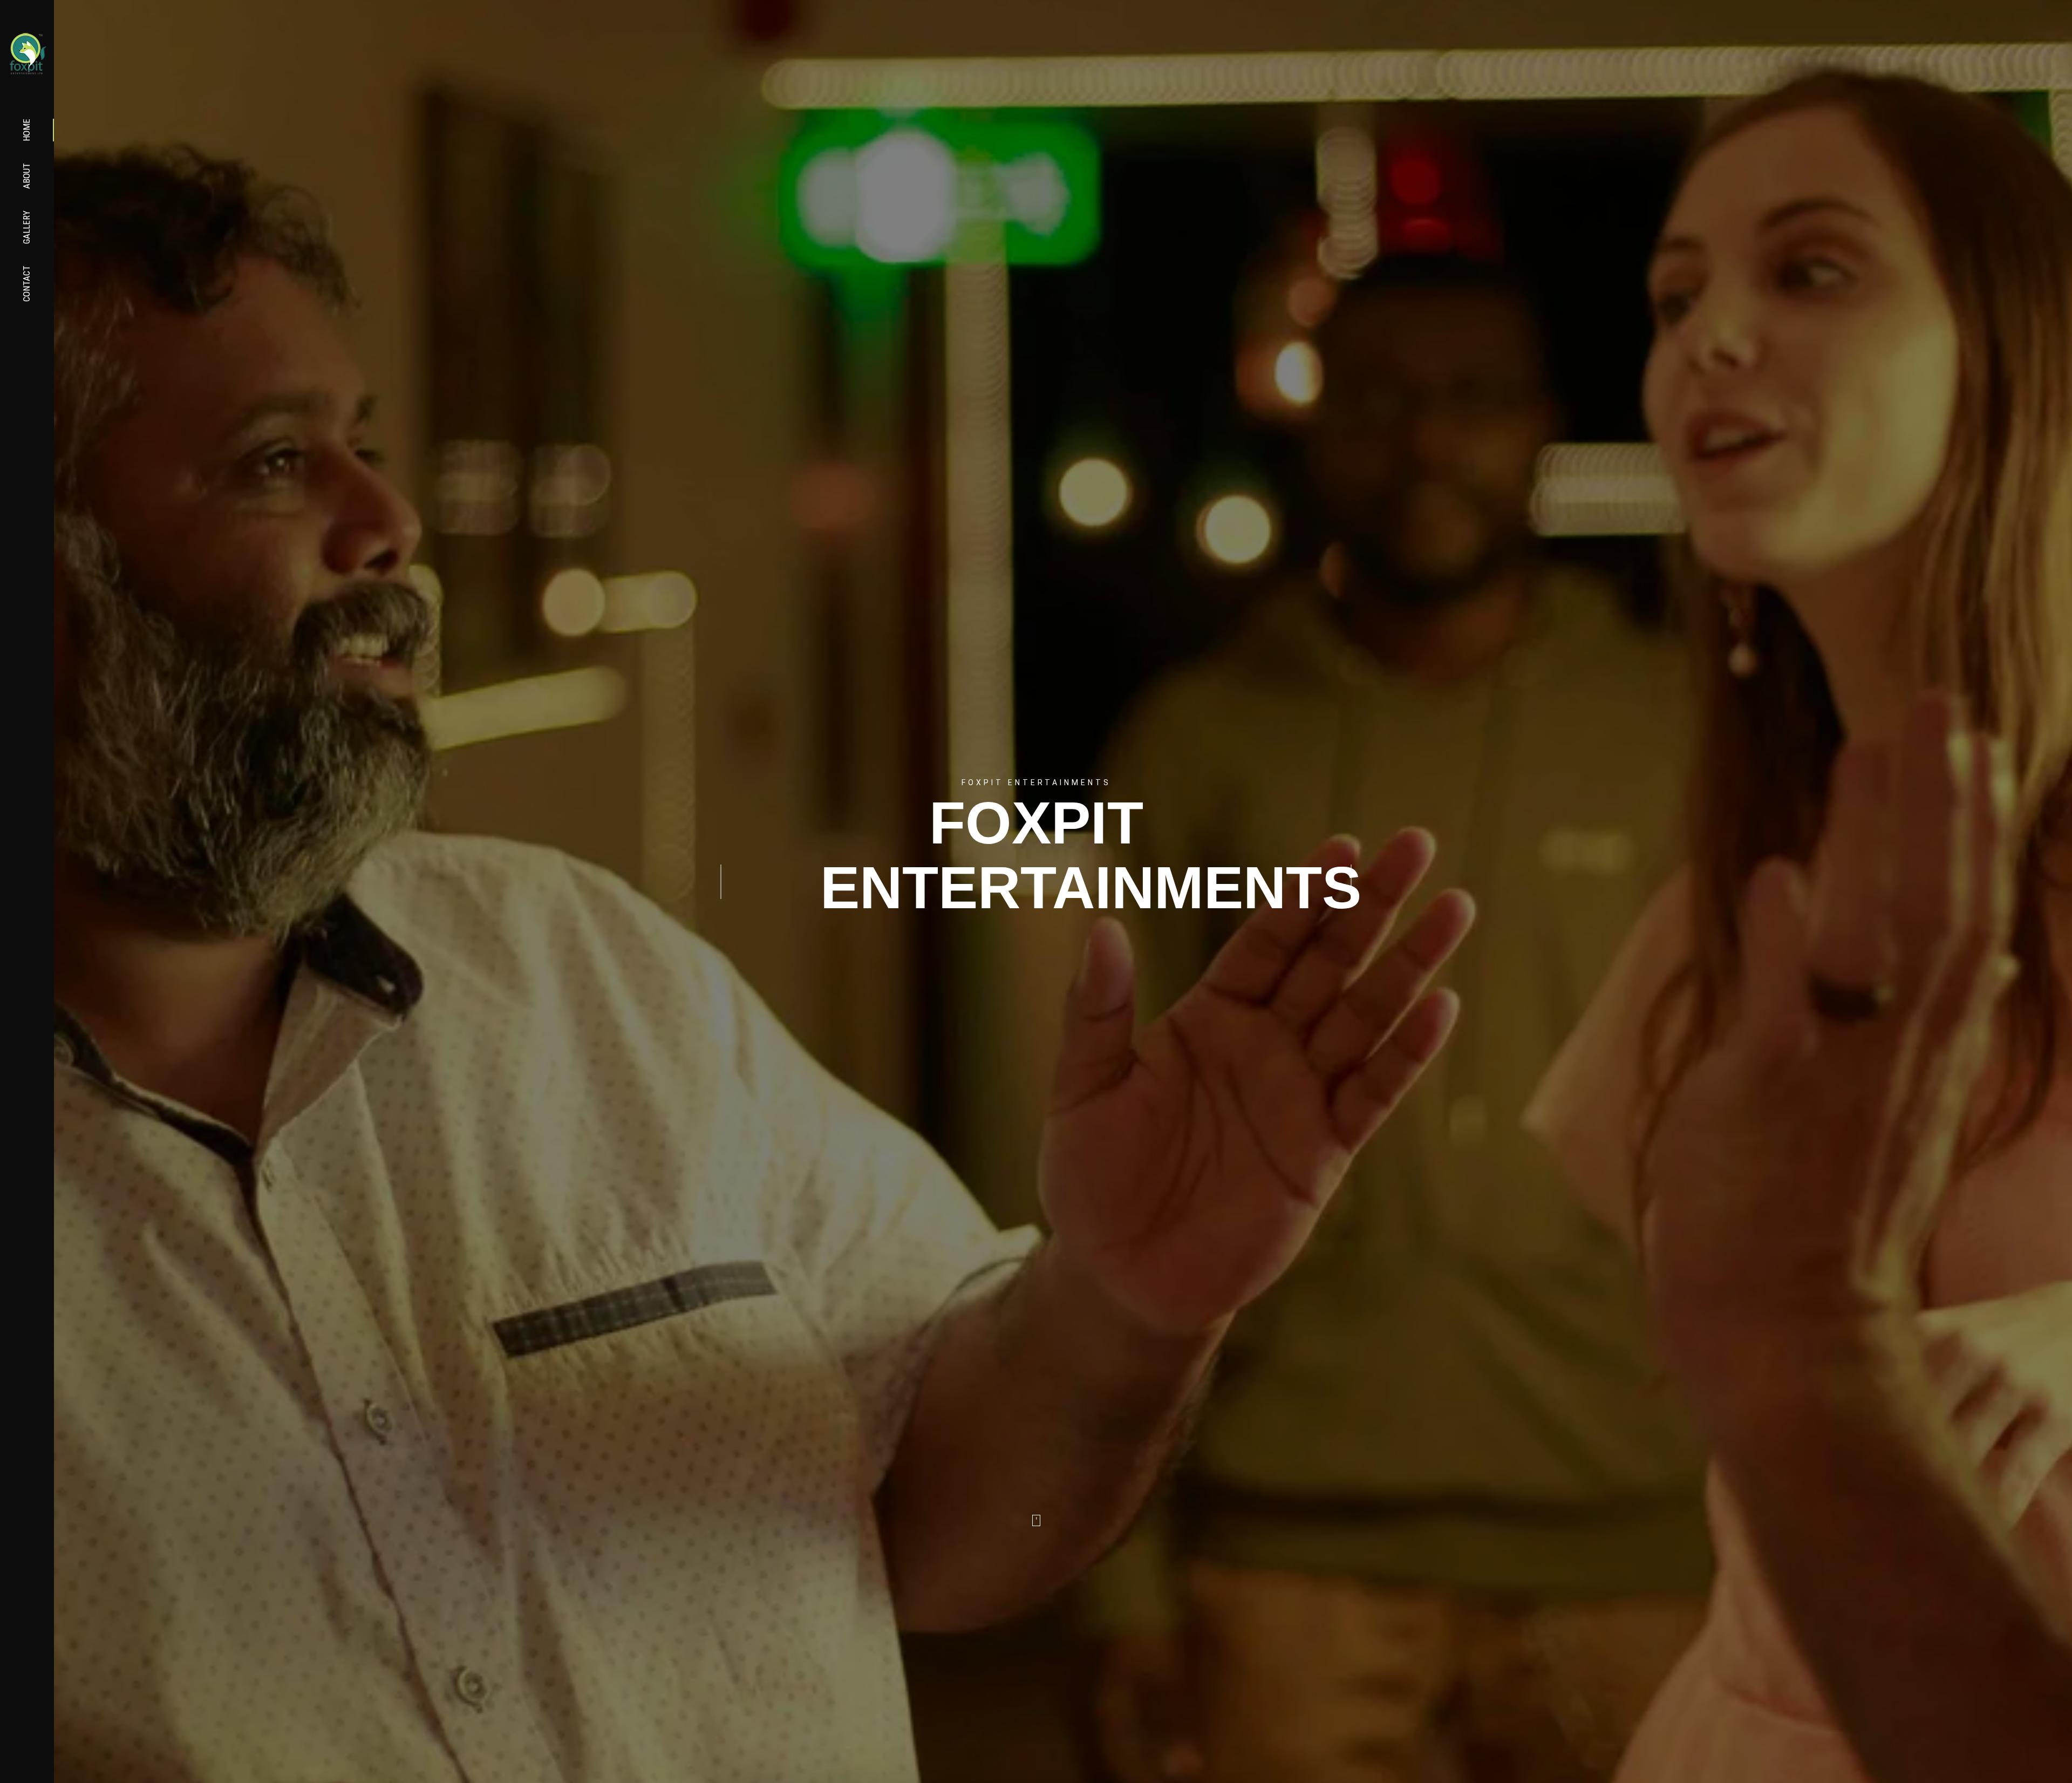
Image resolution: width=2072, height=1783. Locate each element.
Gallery (26, 227)
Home (26, 130)
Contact (26, 284)
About (26, 176)
